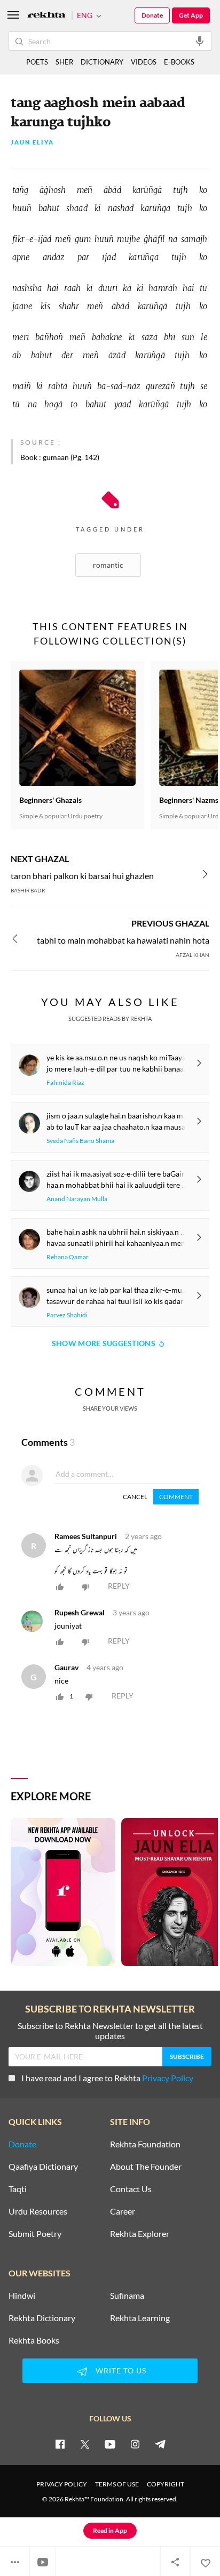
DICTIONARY (102, 62)
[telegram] (160, 2444)
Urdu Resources (38, 2211)
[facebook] (60, 2444)
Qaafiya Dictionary (43, 2167)
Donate (152, 15)
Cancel (135, 1497)
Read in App (110, 2530)
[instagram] (135, 2444)
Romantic (108, 565)
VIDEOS (144, 62)
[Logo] (46, 16)
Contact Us (131, 2189)
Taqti (18, 2189)
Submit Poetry (35, 2234)
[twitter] (85, 2444)
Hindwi (22, 2296)
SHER (64, 62)
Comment (176, 1497)
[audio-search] (200, 41)
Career (123, 2211)
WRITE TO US (121, 2370)
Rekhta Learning (140, 2318)
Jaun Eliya (32, 143)
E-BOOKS (179, 62)
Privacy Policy (168, 2078)
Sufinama (127, 2296)
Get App (191, 15)
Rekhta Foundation (145, 2144)
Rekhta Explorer (140, 2234)
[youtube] (110, 2444)
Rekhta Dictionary (42, 2318)
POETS (37, 62)
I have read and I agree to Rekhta (107, 2078)
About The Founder (146, 2167)
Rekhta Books (34, 2340)
